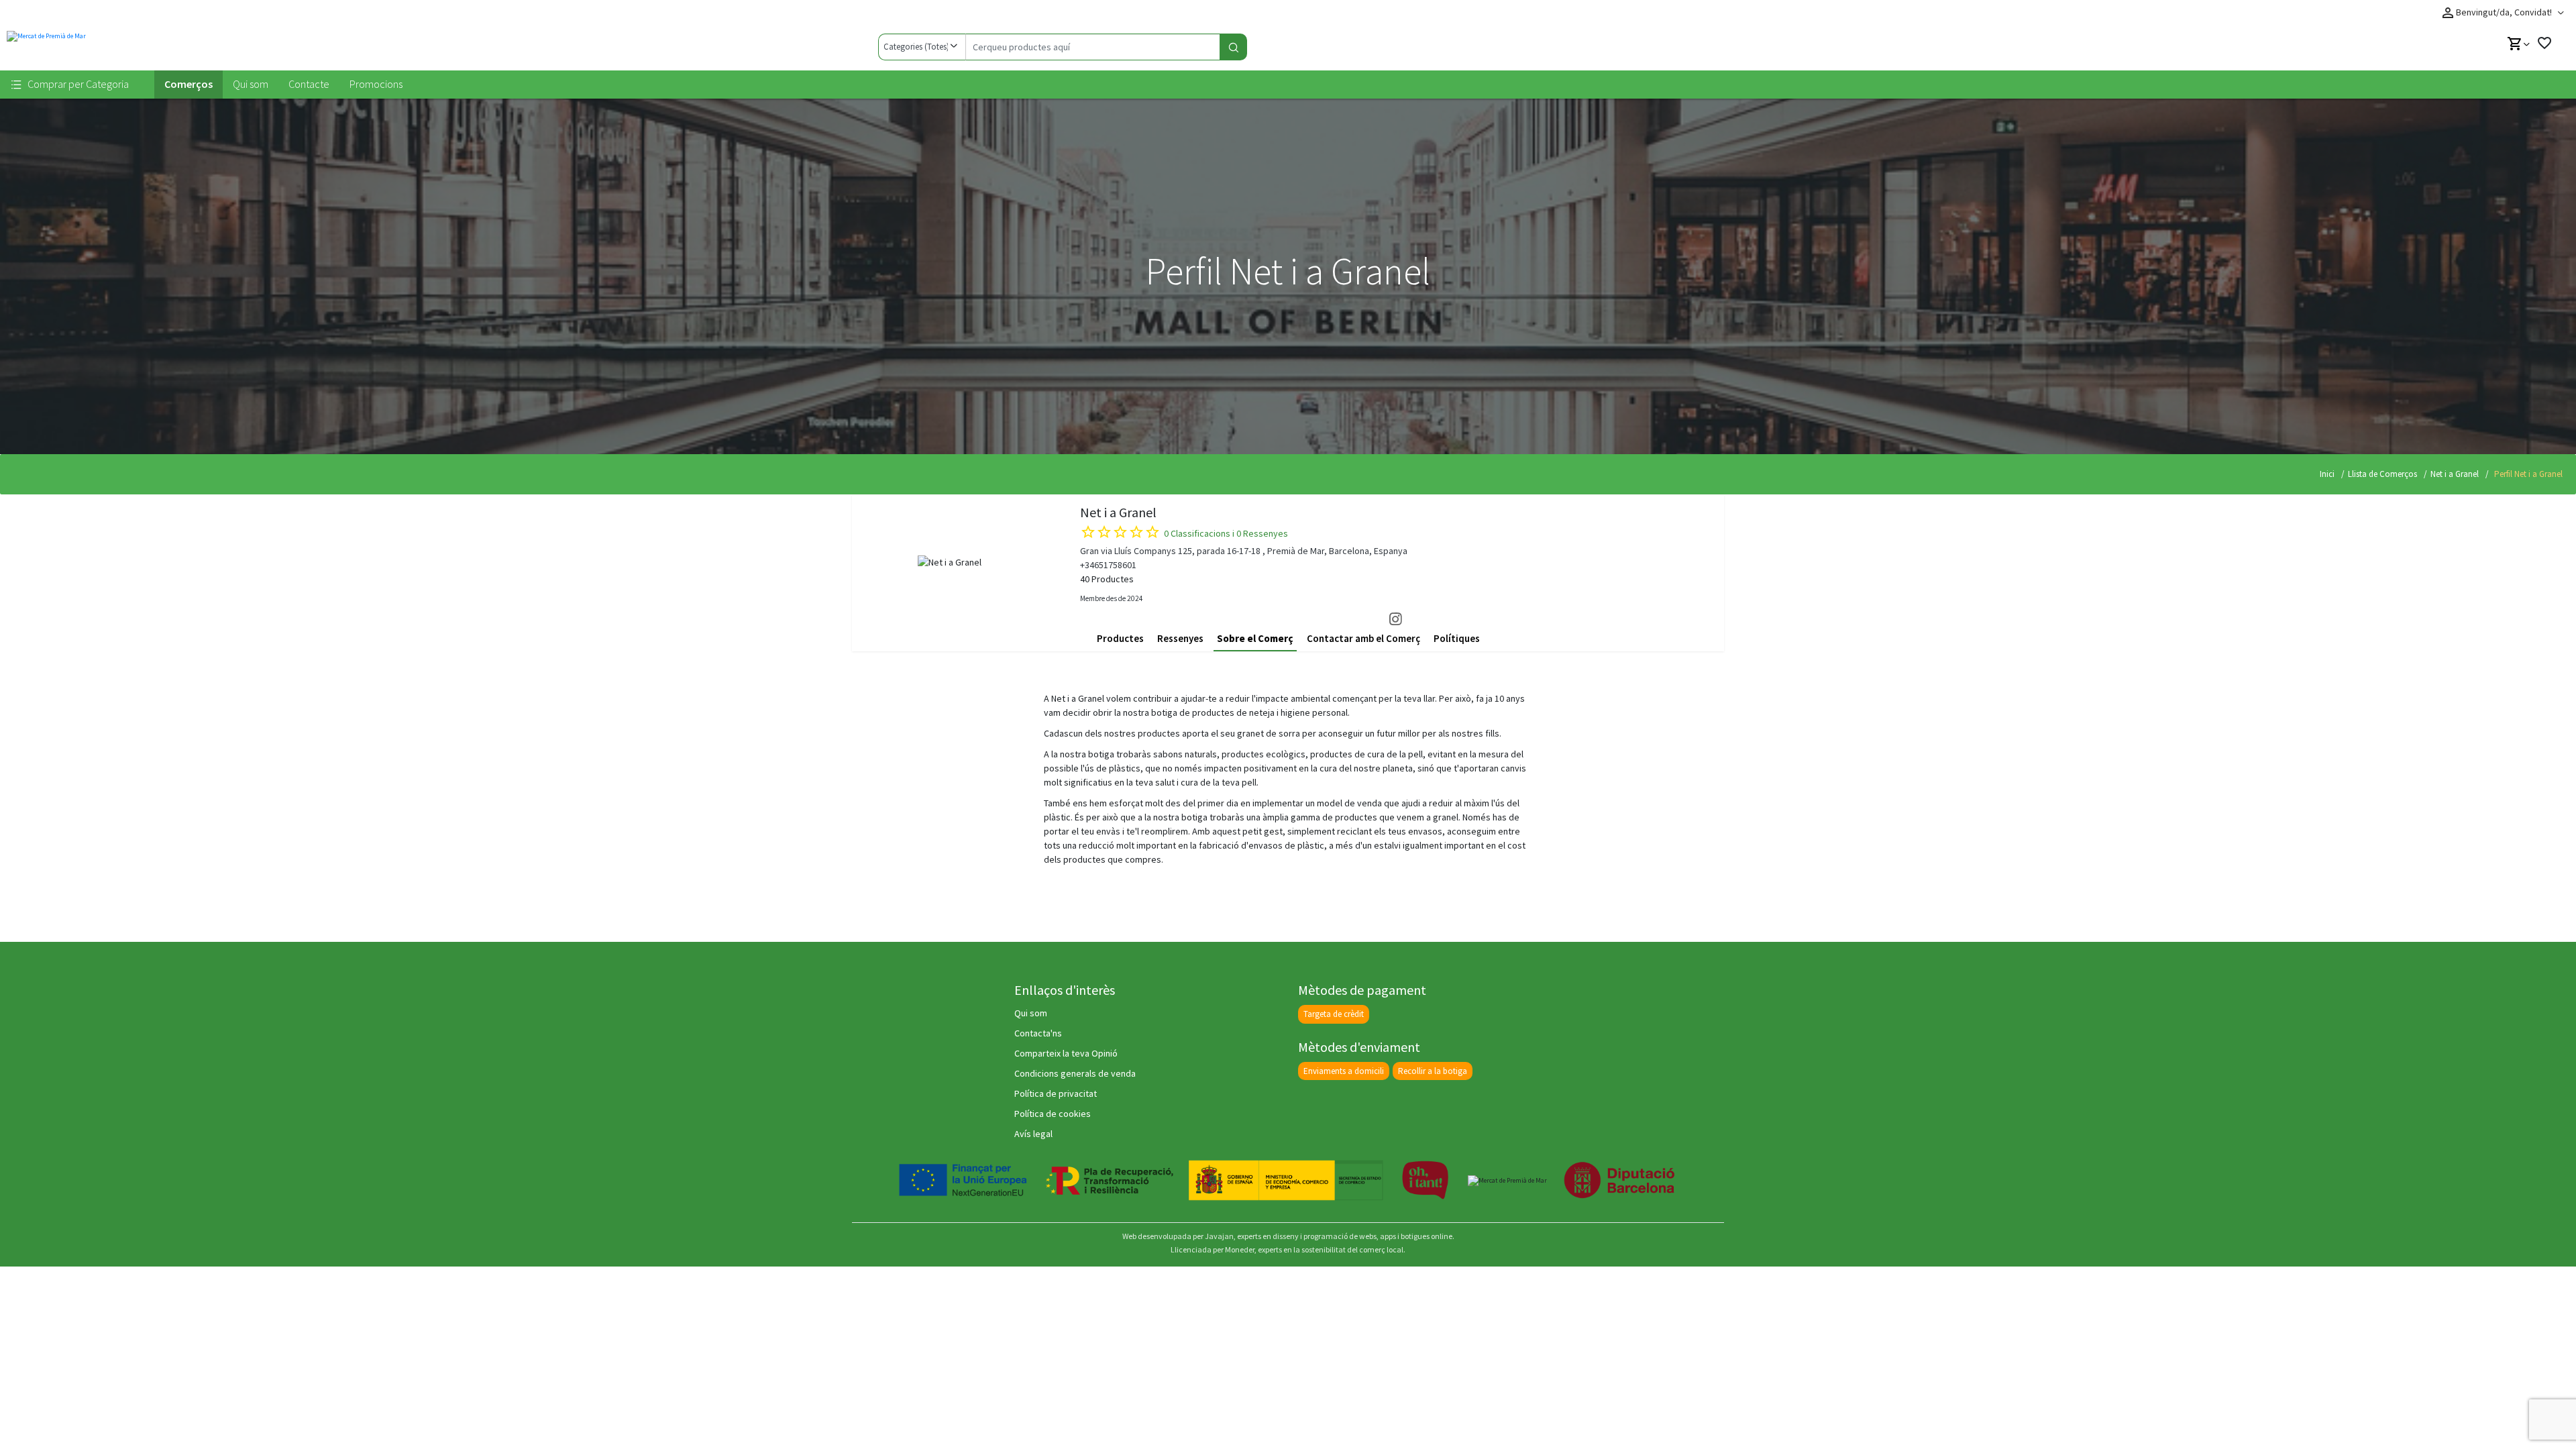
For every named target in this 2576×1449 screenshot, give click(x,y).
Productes (1120, 638)
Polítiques (1457, 638)
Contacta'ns (1038, 1033)
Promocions (376, 84)
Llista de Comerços (2382, 474)
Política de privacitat (1056, 1093)
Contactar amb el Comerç (1363, 638)
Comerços (189, 84)
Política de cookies (1053, 1114)
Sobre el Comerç (1255, 638)
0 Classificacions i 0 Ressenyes (1226, 533)
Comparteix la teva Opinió (1066, 1053)
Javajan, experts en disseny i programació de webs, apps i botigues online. (1330, 1236)
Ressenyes (1180, 638)
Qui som (251, 84)
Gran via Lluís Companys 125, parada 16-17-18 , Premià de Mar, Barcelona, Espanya (1244, 551)
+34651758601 (1108, 565)
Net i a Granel (2455, 474)
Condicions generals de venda (1075, 1073)
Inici (2327, 474)
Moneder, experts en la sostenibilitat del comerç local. (1315, 1249)
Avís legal (1033, 1134)
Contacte (309, 84)
